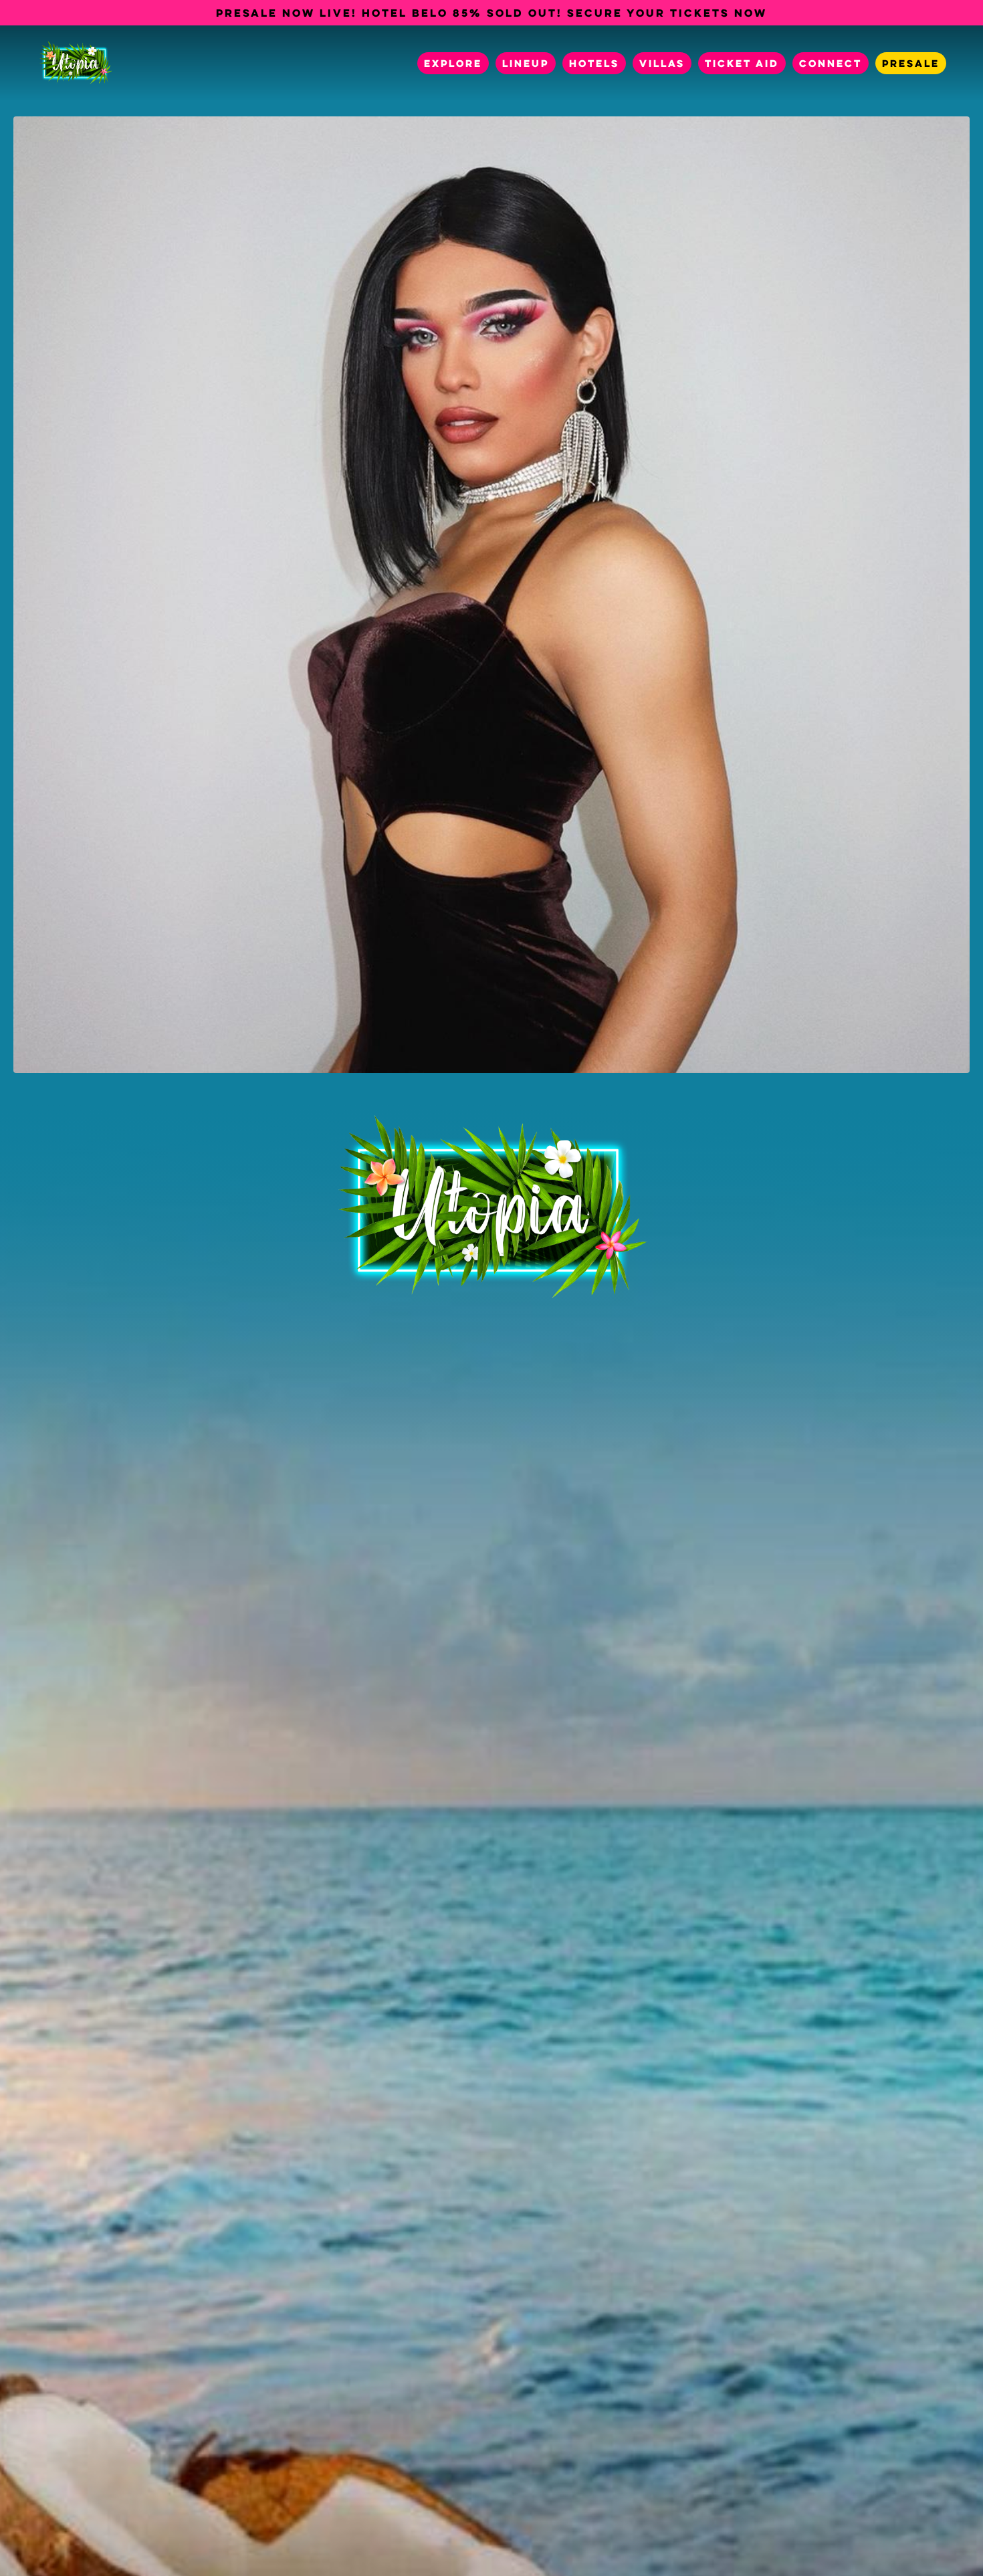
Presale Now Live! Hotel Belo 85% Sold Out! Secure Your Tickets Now (491, 13)
